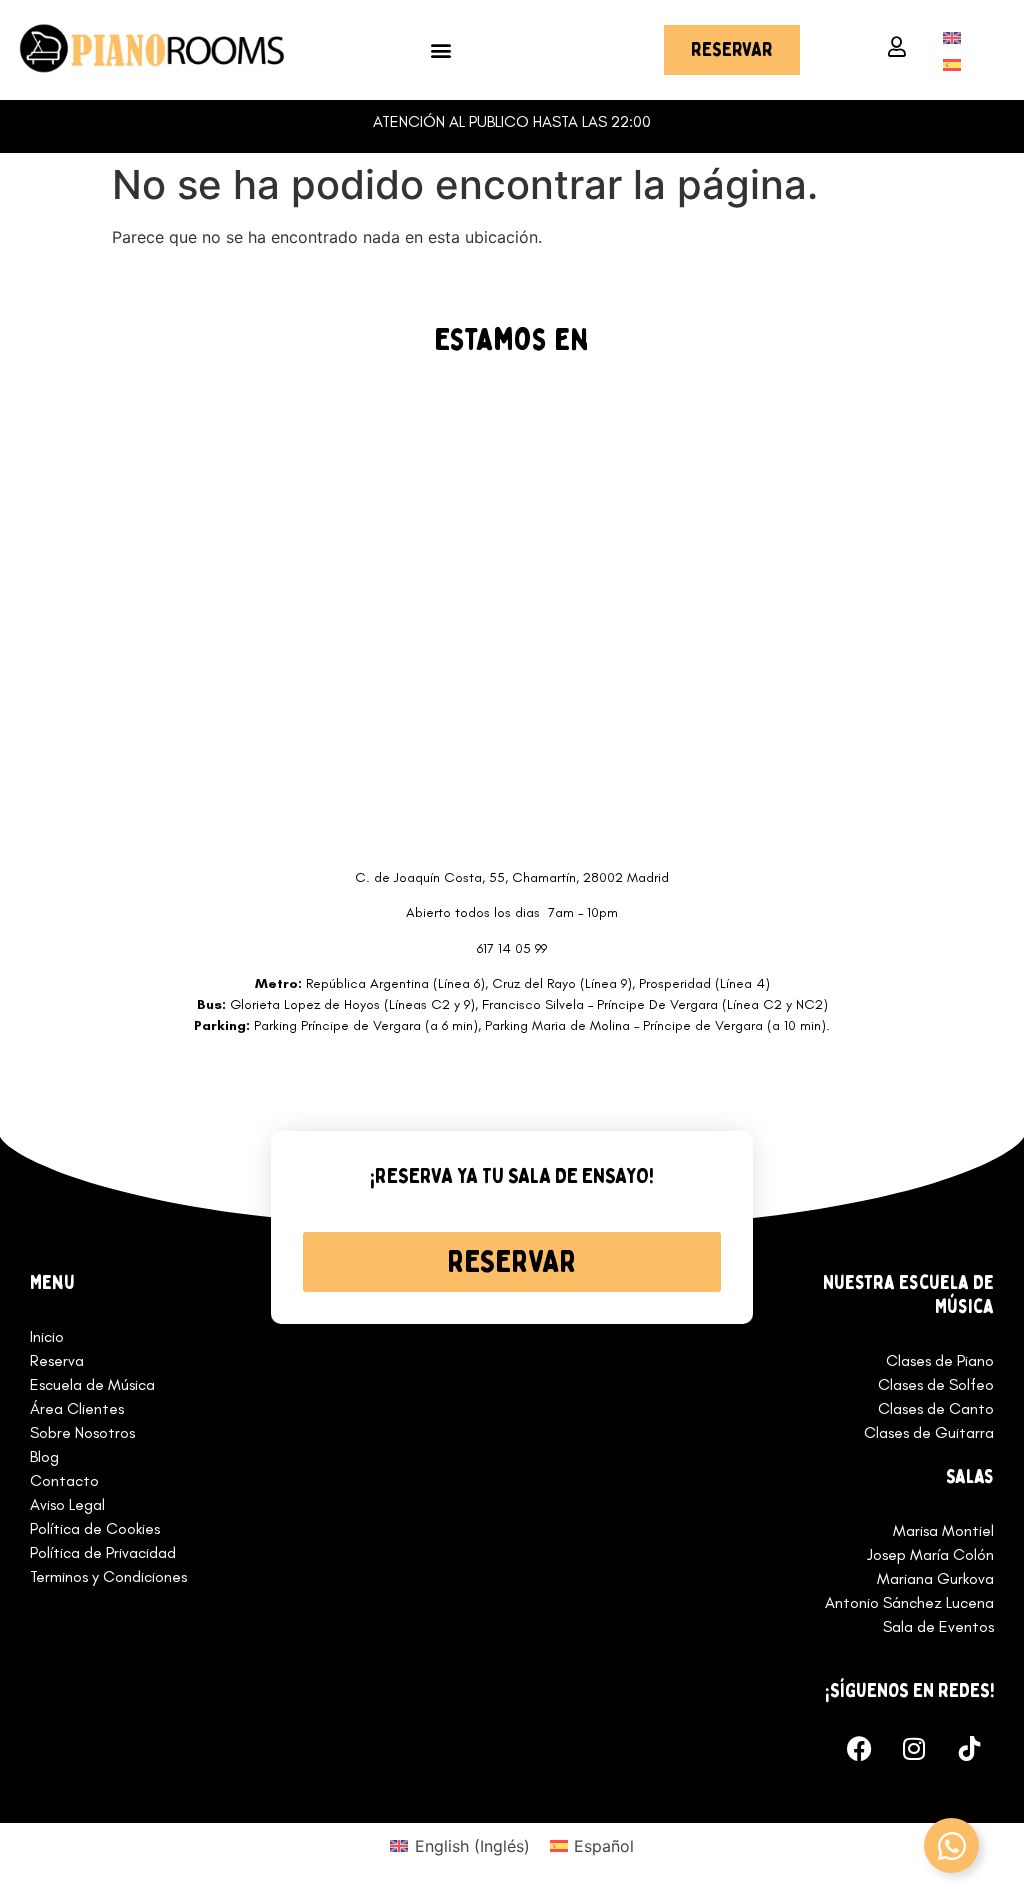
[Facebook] (859, 1748)
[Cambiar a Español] (952, 63)
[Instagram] (914, 1748)
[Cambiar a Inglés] (952, 36)
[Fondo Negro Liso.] (969, 1748)
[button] (441, 50)
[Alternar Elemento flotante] (951, 1845)
